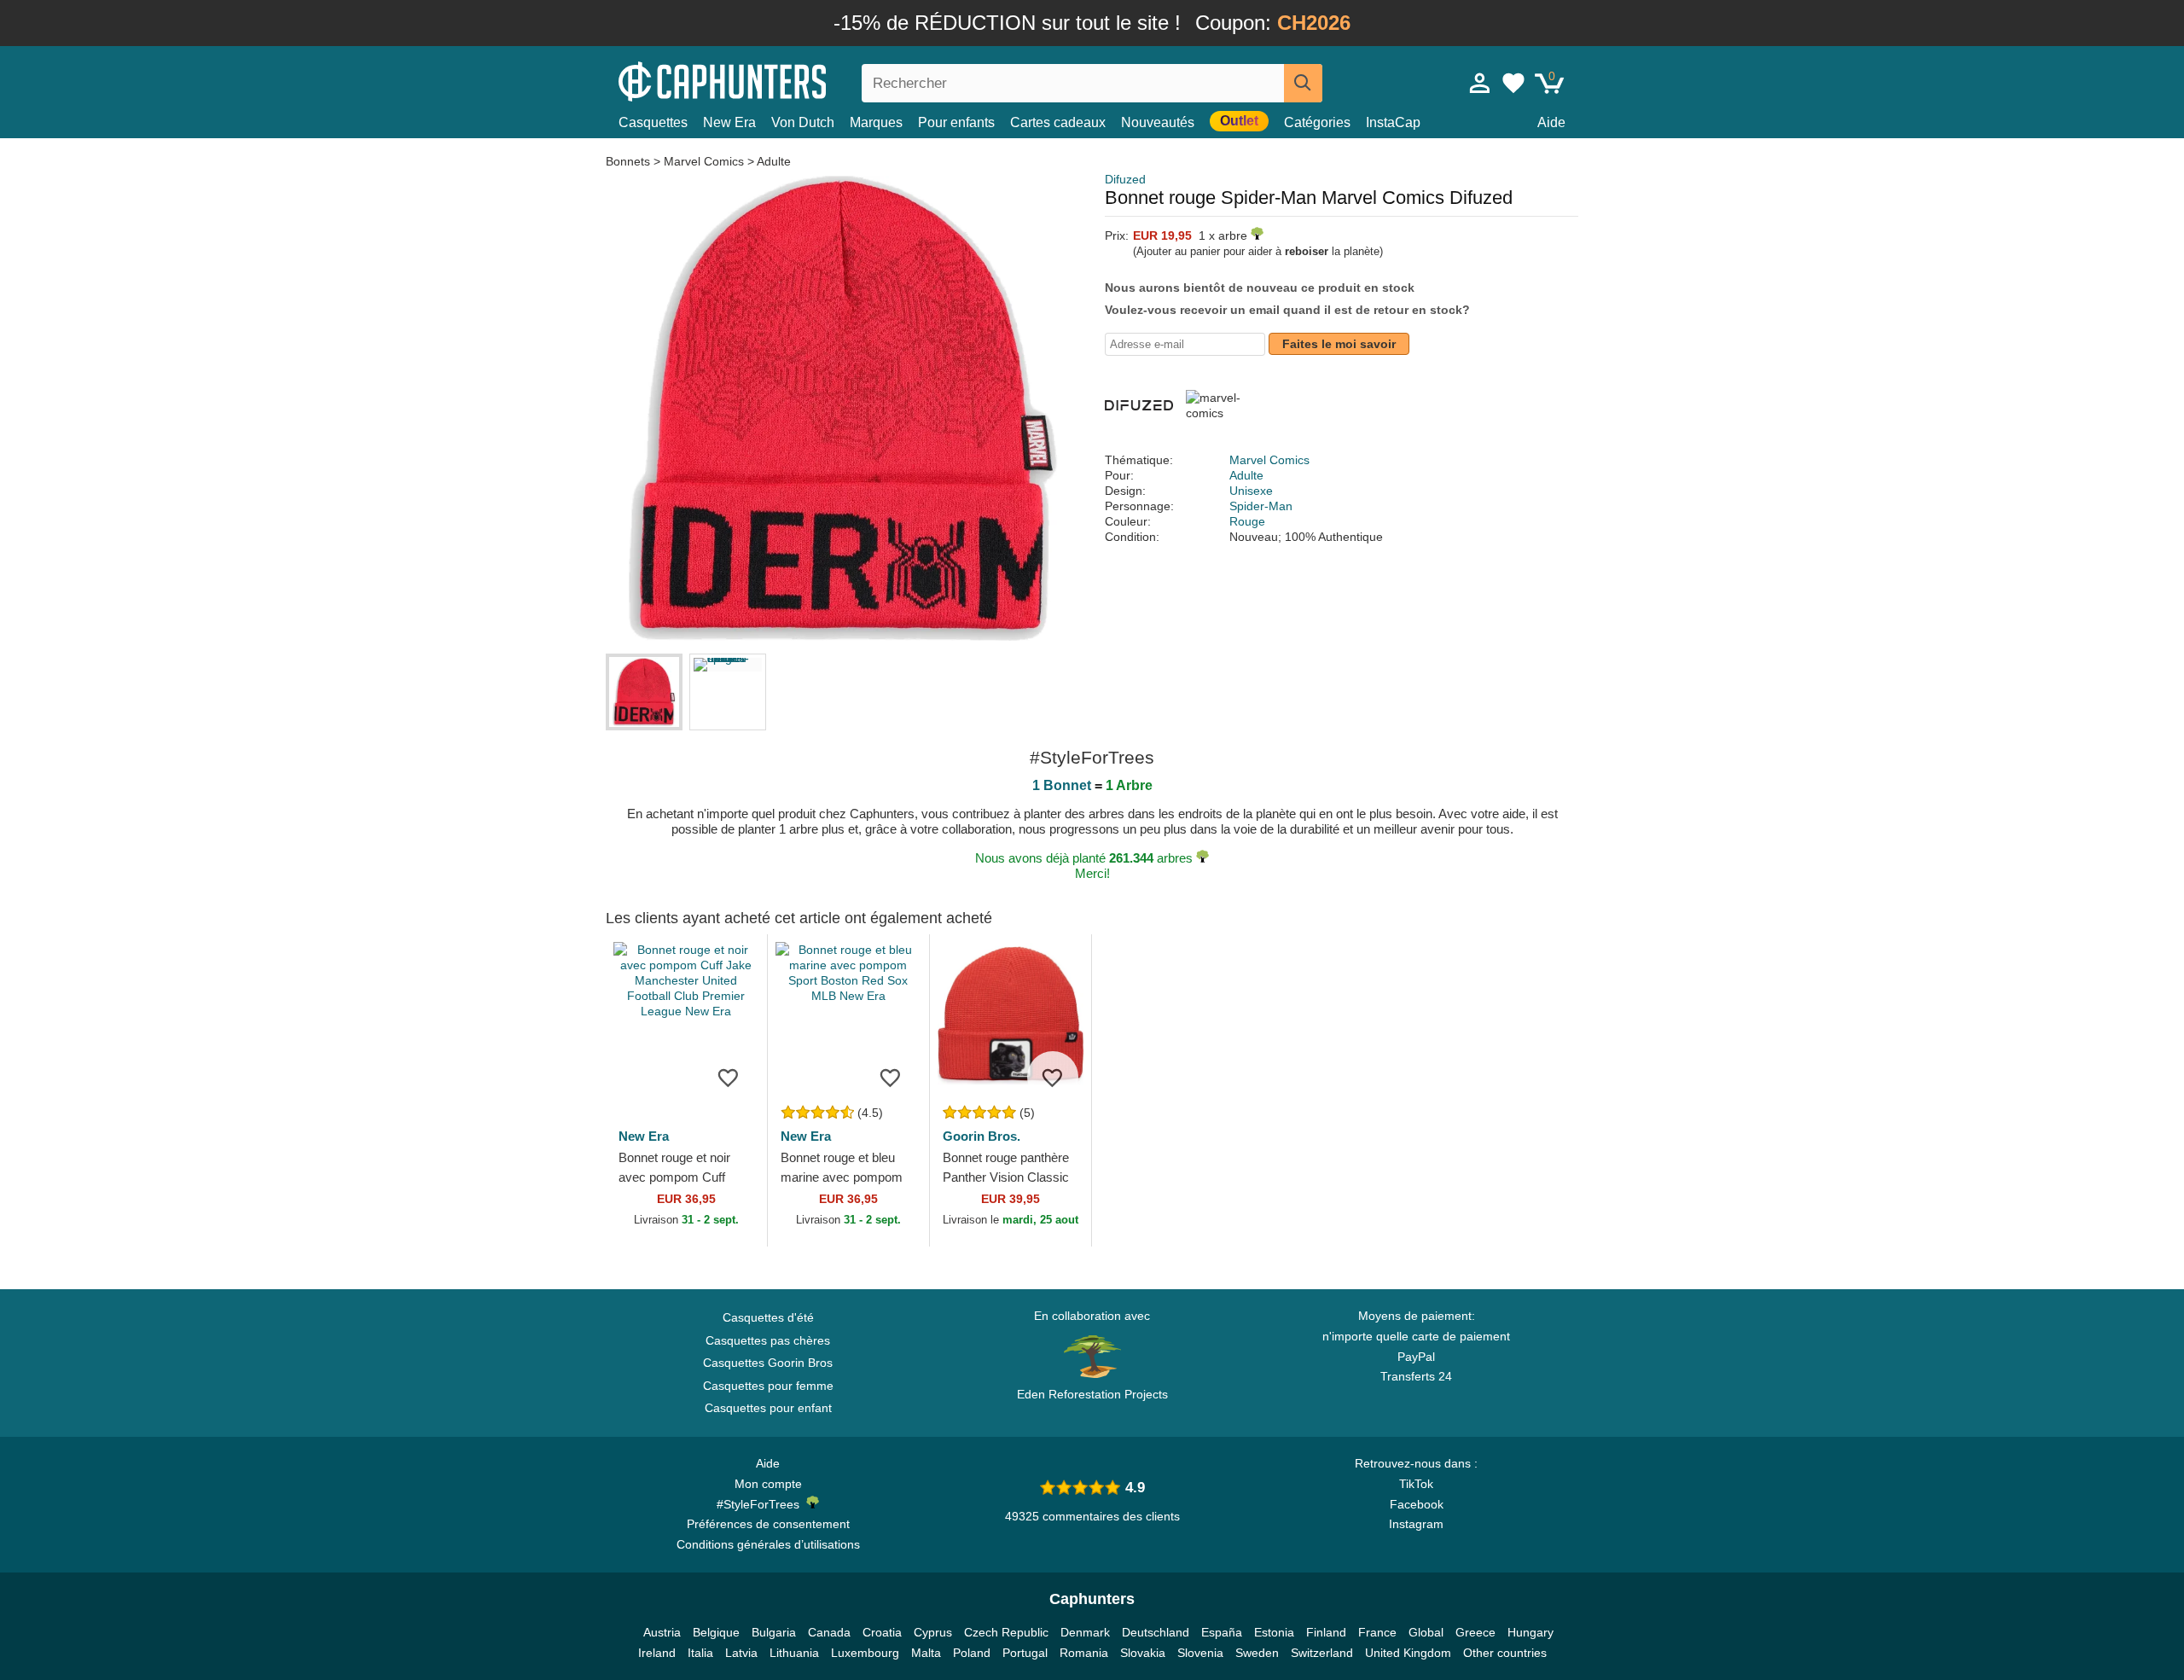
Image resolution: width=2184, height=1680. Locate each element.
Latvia (741, 1653)
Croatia (882, 1632)
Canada (829, 1632)
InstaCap (1393, 122)
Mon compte (768, 1484)
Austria (662, 1632)
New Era (729, 122)
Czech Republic (1006, 1632)
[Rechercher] (1303, 83)
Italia (700, 1653)
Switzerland (1322, 1653)
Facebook (1417, 1504)
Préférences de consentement (768, 1524)
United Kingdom (1408, 1653)
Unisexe (1251, 491)
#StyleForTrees (761, 1504)
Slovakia (1143, 1653)
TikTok (1416, 1484)
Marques (876, 122)
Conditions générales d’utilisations (768, 1544)
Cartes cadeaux (1058, 122)
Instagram (1416, 1524)
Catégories (1317, 122)
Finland (1326, 1632)
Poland (972, 1653)
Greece (1475, 1632)
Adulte (774, 161)
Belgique (716, 1632)
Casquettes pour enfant (768, 1408)
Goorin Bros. (982, 1136)
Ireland (657, 1653)
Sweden (1257, 1653)
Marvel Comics (704, 161)
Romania (1084, 1653)
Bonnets (630, 161)
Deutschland (1156, 1632)
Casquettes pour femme (768, 1386)
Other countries (1505, 1653)
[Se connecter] (1480, 83)
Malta (926, 1653)
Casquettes (653, 122)
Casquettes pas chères (768, 1340)
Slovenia (1200, 1653)
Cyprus (933, 1632)
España (1222, 1632)
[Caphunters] (768, 80)
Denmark (1085, 1632)
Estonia (1274, 1632)
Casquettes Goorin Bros (768, 1363)
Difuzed (1125, 179)
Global (1426, 1632)
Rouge (1247, 521)
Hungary (1531, 1632)
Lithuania (794, 1653)
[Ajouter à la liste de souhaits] (729, 1077)
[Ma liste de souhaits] (1513, 83)
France (1377, 1632)
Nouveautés (1158, 122)
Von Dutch (803, 122)
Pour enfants (956, 122)
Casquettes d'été (768, 1317)
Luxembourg (865, 1653)
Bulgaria (774, 1632)
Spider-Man (1261, 506)
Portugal (1025, 1653)
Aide (1551, 122)
